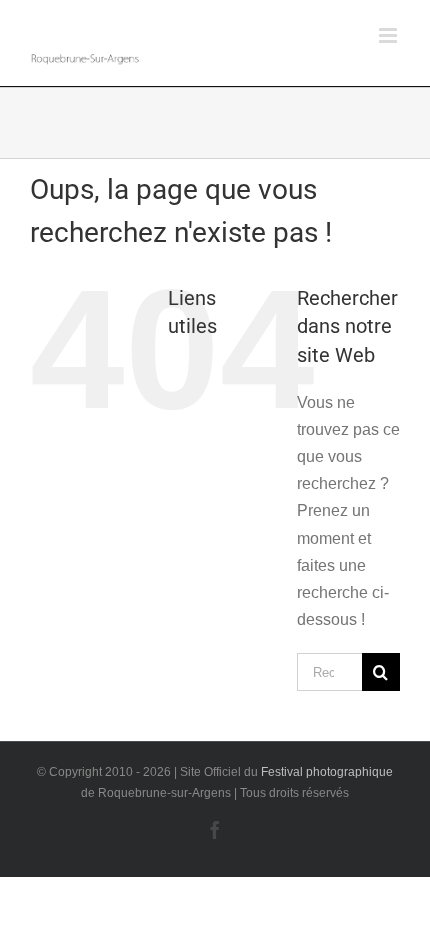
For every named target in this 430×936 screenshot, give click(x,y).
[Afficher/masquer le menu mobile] (389, 35)
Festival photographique (327, 772)
